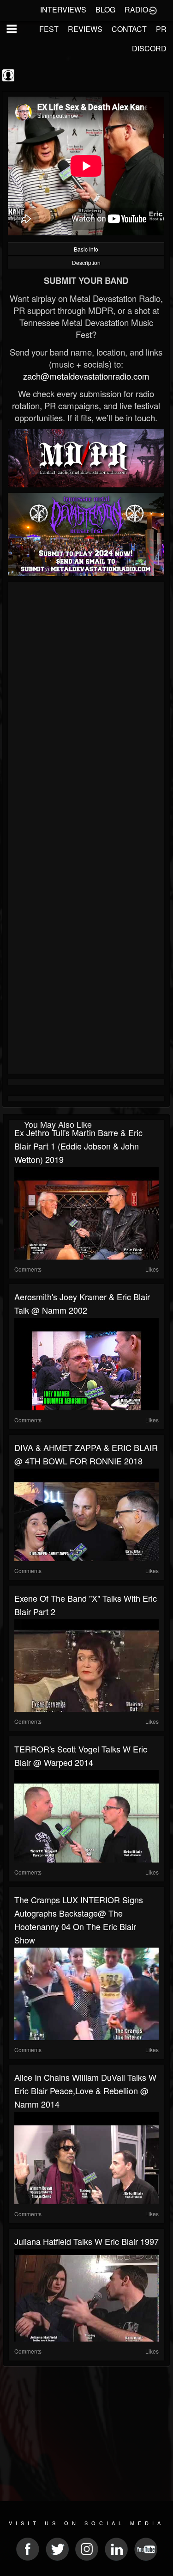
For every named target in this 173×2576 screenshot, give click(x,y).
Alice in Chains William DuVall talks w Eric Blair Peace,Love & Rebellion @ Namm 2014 (85, 2090)
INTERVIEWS (63, 9)
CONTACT (129, 29)
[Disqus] (86, 708)
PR (161, 29)
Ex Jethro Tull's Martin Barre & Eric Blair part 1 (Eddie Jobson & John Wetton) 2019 (78, 1146)
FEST (49, 29)
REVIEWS (85, 29)
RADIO (136, 9)
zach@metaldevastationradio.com (86, 376)
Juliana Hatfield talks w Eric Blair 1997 (86, 2241)
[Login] (153, 10)
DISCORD (149, 48)
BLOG (105, 9)
